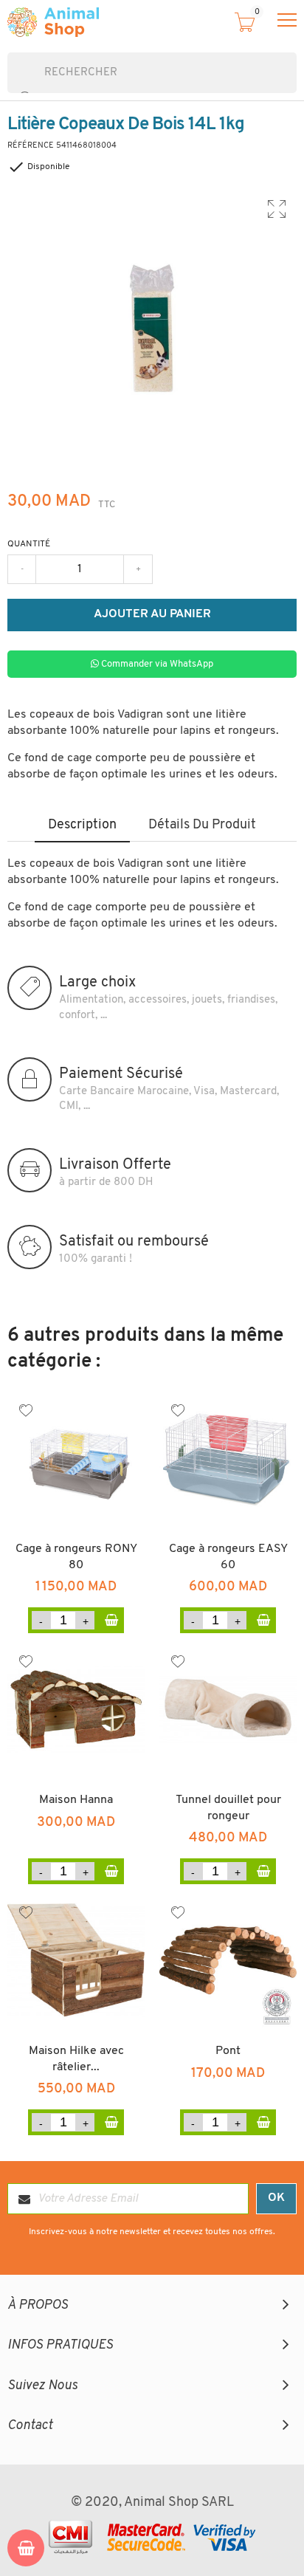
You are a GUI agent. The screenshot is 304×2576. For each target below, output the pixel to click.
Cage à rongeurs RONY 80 (76, 1557)
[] (13, 86)
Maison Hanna (76, 1800)
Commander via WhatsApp (156, 664)
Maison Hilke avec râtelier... (76, 2059)
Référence (31, 146)
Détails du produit (202, 825)
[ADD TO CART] (111, 1620)
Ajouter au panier (152, 614)
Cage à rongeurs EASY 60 (228, 1557)
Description (82, 825)
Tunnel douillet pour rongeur (228, 1808)
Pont (228, 2051)
